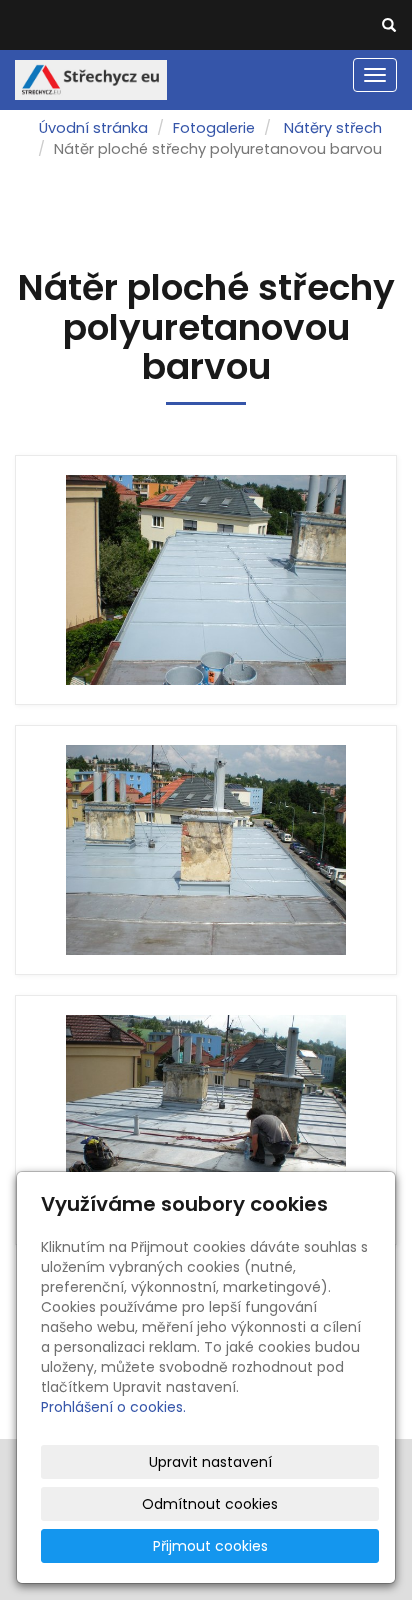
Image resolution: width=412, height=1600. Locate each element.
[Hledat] (389, 26)
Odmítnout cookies (210, 1504)
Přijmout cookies (210, 1546)
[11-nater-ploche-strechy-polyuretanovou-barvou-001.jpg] (206, 1120)
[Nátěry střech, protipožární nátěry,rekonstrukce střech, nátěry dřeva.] (91, 78)
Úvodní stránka (93, 128)
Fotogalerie (214, 128)
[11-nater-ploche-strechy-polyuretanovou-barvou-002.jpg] (206, 850)
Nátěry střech (333, 128)
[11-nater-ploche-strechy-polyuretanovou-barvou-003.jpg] (206, 580)
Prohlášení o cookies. (113, 1407)
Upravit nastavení (210, 1462)
